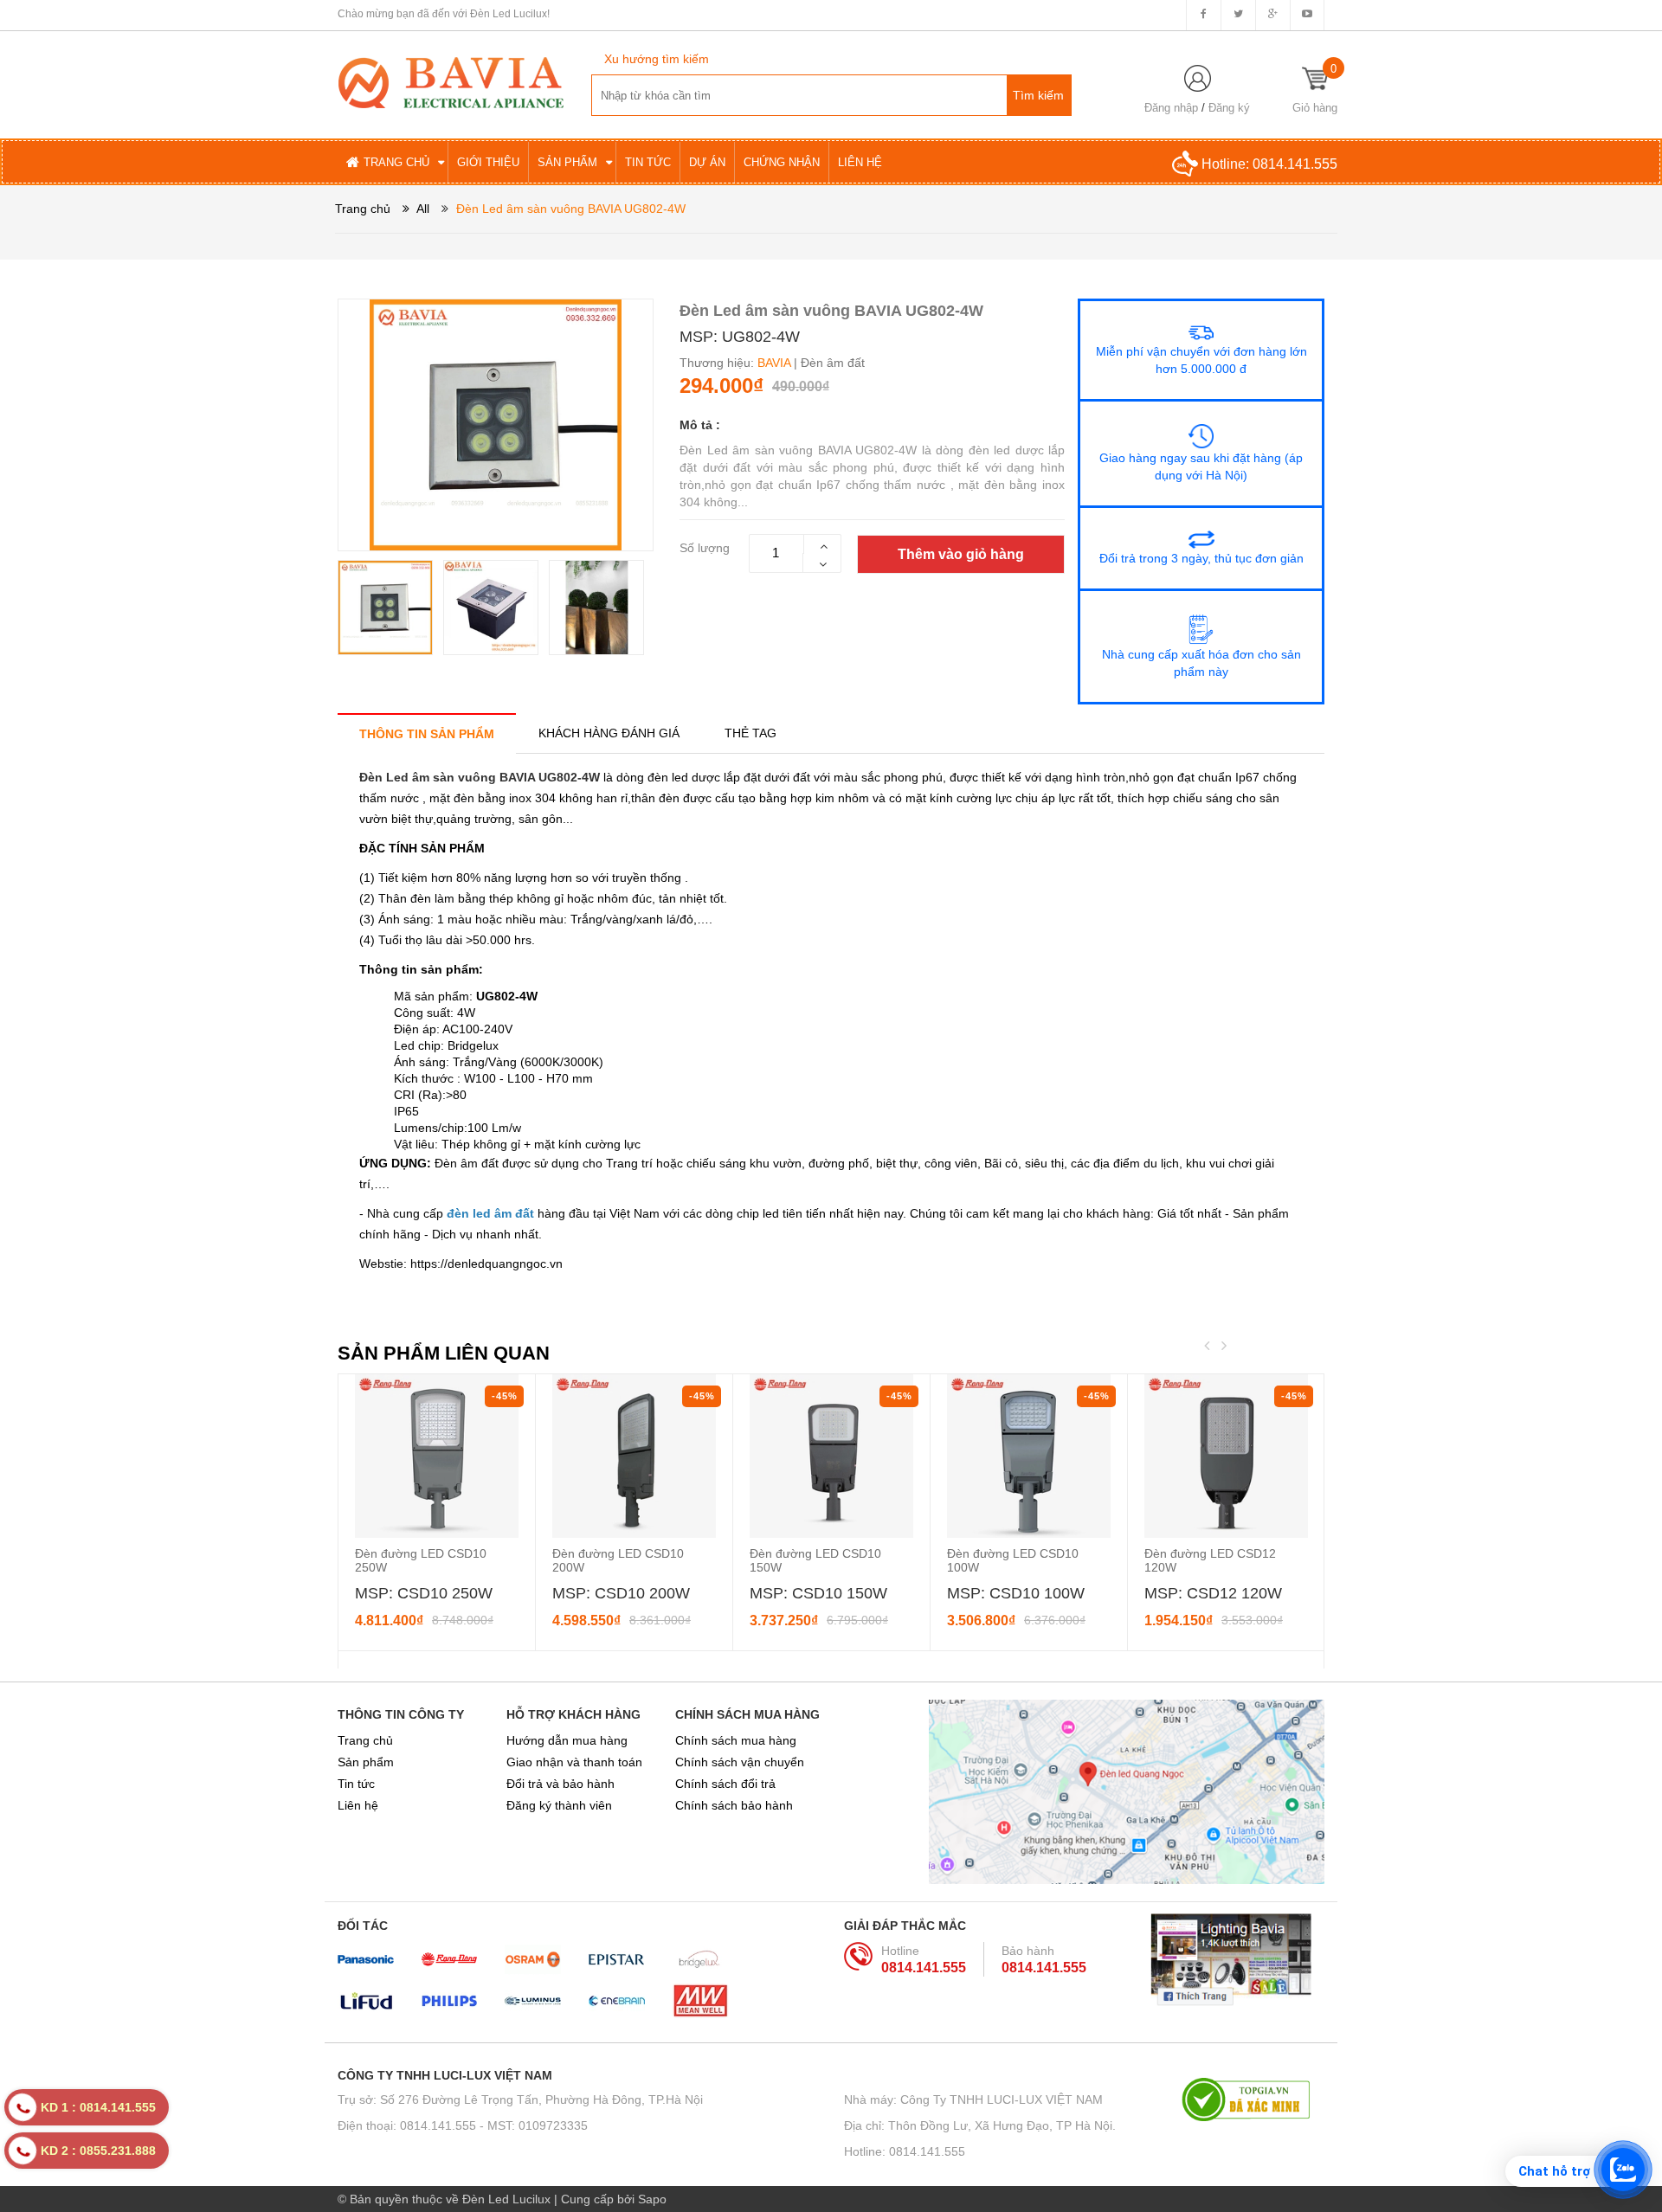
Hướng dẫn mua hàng (567, 1740)
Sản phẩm (366, 1762)
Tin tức (356, 1784)
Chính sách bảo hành (734, 1805)
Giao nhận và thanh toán (574, 1762)
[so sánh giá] (1253, 2099)
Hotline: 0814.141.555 (905, 2151)
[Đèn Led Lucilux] (451, 81)
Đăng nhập (1171, 108)
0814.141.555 (1295, 164)
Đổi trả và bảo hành (560, 1784)
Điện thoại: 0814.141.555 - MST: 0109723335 (463, 2125)
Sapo (652, 2199)
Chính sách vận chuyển (740, 1762)
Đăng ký (1229, 108)
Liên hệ (358, 1805)
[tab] (427, 733)
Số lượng (705, 548)
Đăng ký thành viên (559, 1805)
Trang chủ (365, 1740)
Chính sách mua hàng (736, 1740)
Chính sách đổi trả (725, 1784)
